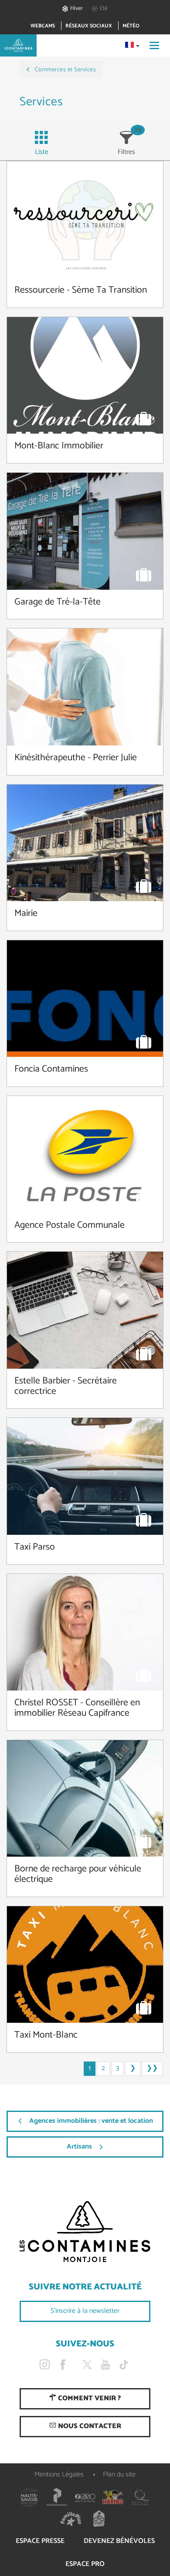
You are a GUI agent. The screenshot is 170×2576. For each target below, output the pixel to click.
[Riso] (85, 2497)
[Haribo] (113, 2497)
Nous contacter (89, 2426)
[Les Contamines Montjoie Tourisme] (85, 2232)
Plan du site (119, 2474)
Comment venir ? (88, 2398)
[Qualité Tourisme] (141, 2497)
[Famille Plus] (71, 2519)
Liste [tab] (42, 152)
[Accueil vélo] (99, 2519)
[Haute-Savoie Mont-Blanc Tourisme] (29, 2497)
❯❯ (152, 2068)
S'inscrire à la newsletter (85, 2311)
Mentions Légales (59, 2474)
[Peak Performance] (57, 2497)
